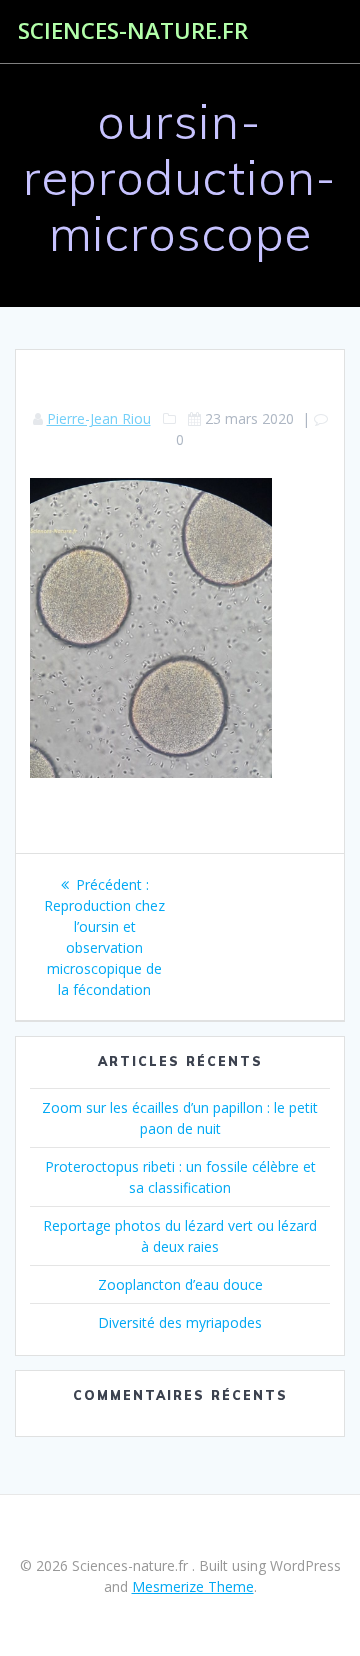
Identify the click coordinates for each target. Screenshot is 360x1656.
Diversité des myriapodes (180, 1322)
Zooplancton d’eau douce (180, 1284)
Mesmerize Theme (193, 1586)
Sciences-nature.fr (133, 31)
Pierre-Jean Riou (99, 418)
